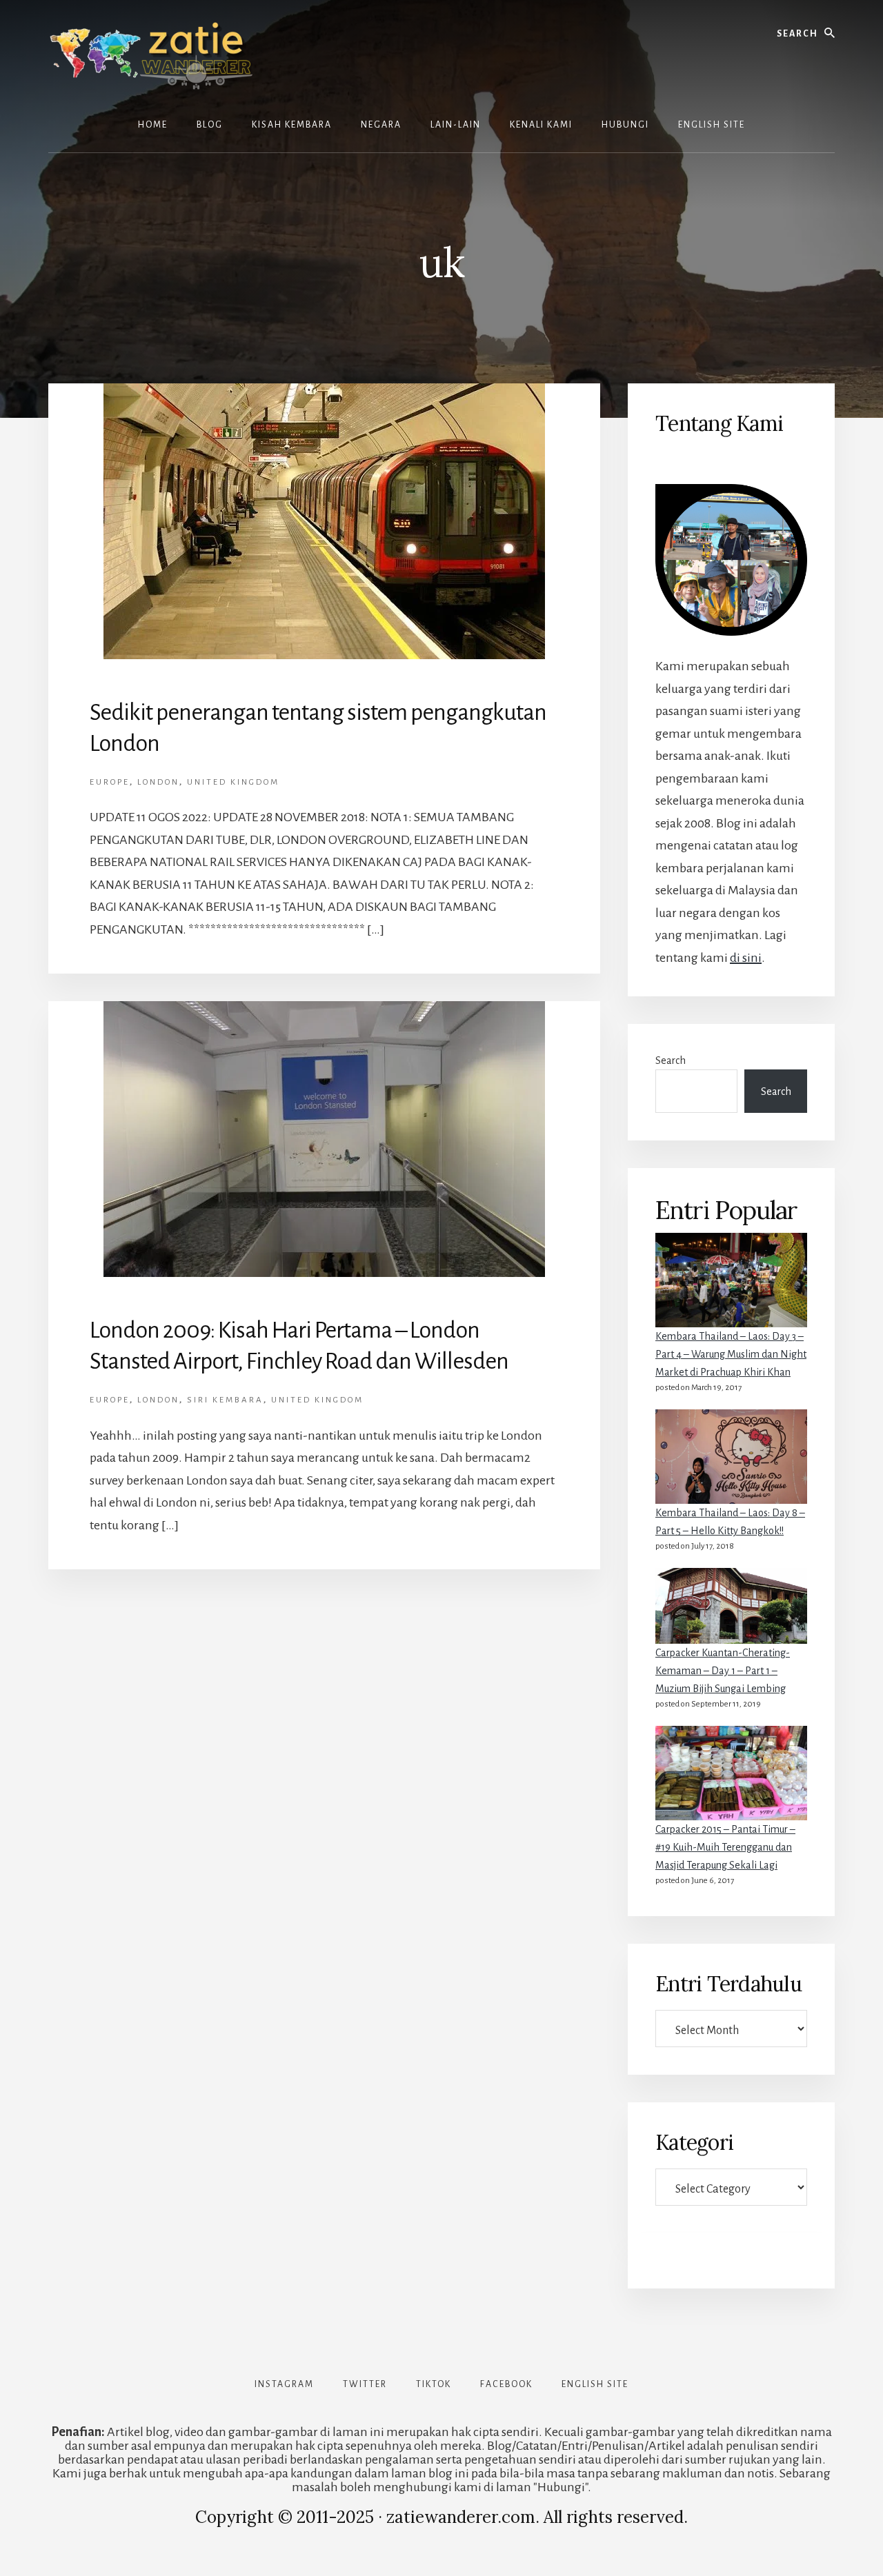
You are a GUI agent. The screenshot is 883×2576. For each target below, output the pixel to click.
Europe (110, 782)
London (158, 782)
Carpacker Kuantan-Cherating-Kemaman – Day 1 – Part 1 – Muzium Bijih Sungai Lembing (723, 1671)
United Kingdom (233, 782)
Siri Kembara (225, 1400)
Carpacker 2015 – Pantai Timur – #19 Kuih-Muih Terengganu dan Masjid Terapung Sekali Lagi (725, 1847)
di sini (746, 958)
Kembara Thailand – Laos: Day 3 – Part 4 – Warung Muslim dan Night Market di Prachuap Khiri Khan (731, 1354)
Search (671, 1060)
